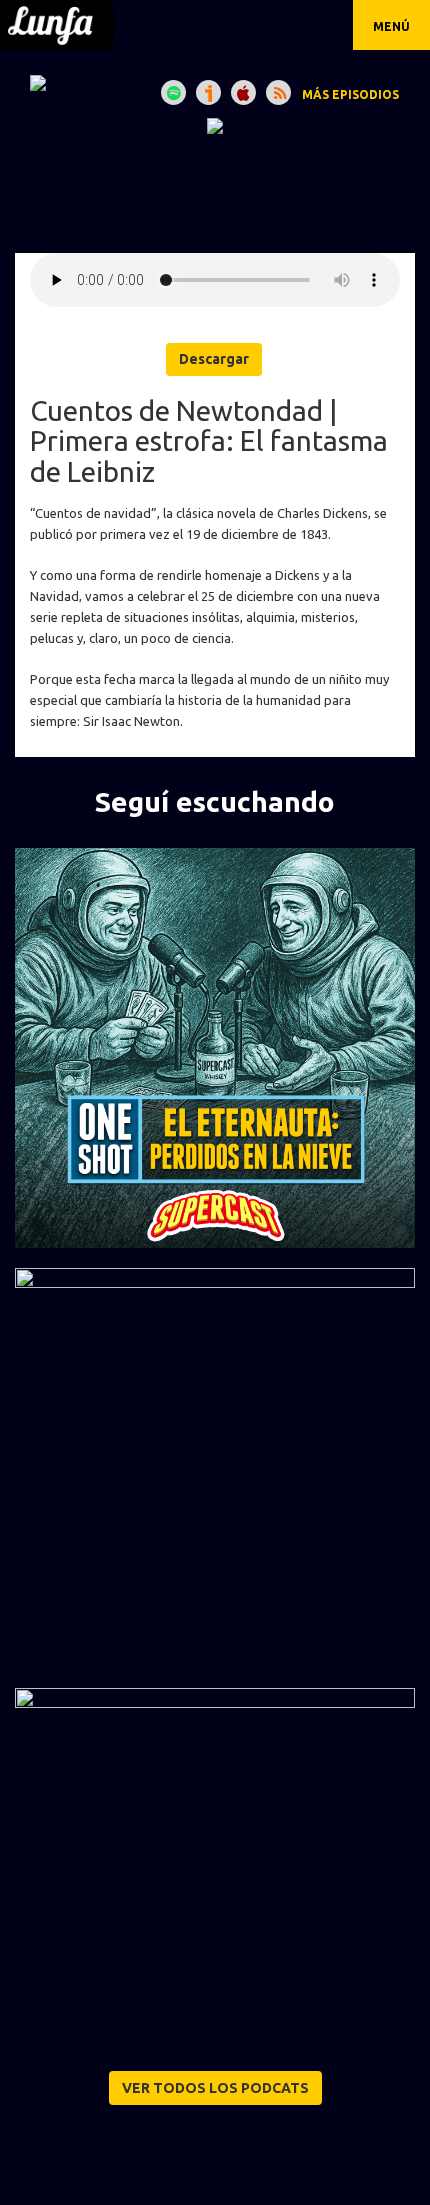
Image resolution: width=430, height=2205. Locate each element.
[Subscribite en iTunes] (243, 92)
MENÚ (391, 26)
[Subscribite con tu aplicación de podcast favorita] (278, 92)
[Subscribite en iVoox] (208, 92)
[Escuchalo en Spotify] (173, 92)
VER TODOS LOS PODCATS (215, 2088)
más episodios (350, 94)
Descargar (214, 359)
